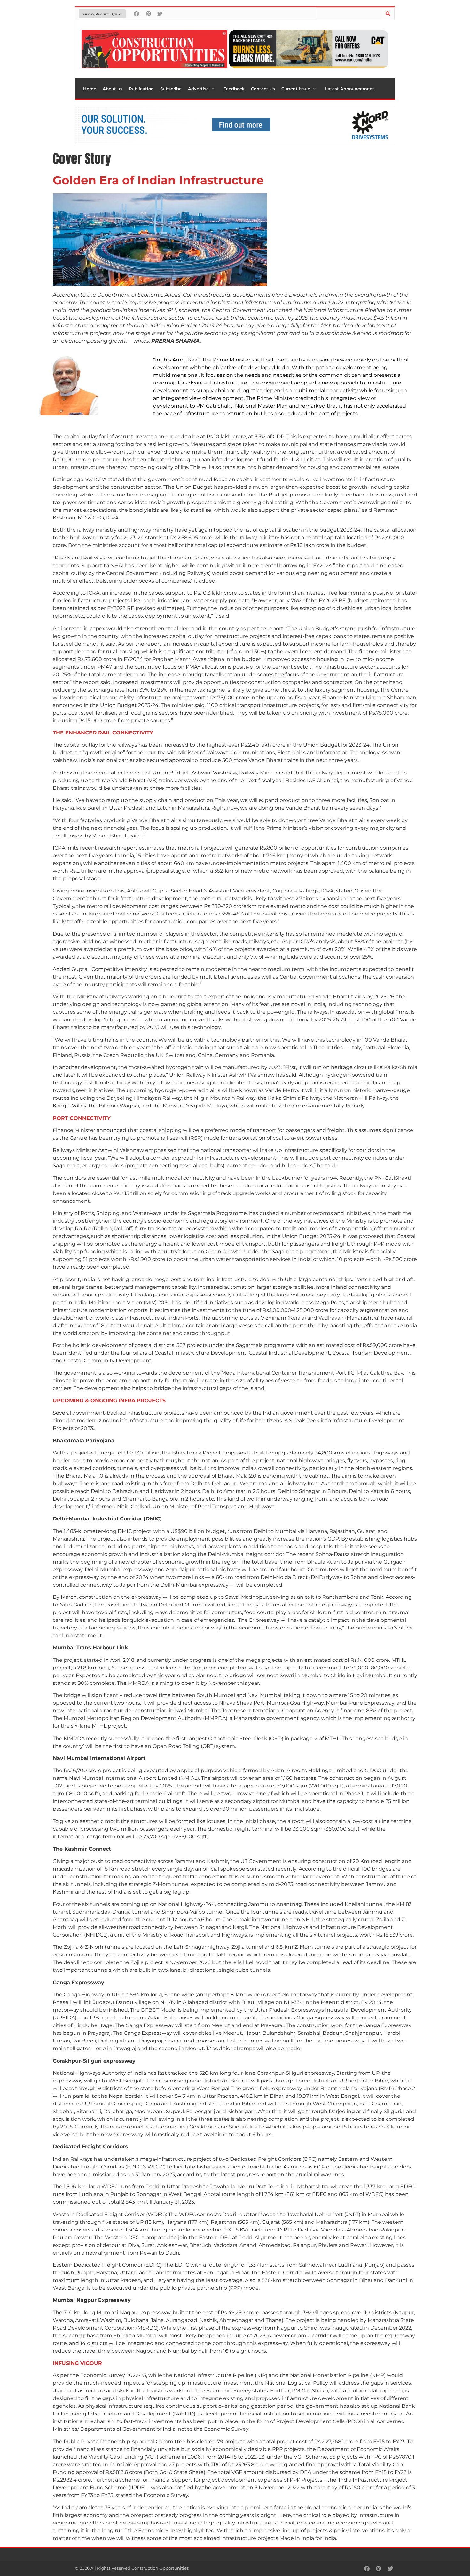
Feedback (234, 89)
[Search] (388, 14)
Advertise (198, 89)
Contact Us (263, 89)
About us (113, 89)
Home (90, 89)
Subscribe (171, 89)
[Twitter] (160, 14)
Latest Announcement (350, 89)
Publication (141, 89)
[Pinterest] (148, 14)
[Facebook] (136, 14)
